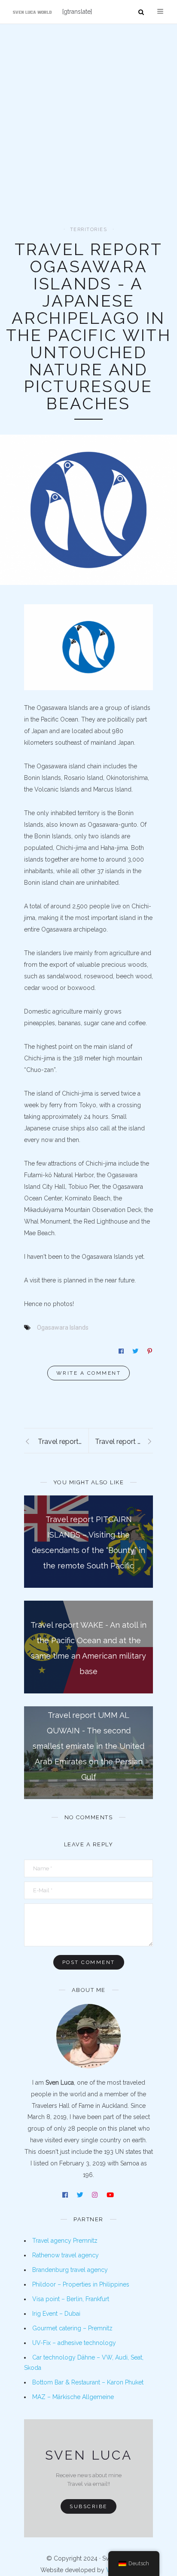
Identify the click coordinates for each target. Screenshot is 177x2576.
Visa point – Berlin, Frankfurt (71, 2299)
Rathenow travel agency (66, 2255)
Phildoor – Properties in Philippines (81, 2284)
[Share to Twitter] (136, 1351)
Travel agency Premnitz (65, 2241)
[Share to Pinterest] (150, 1351)
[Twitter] (81, 2196)
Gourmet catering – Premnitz (72, 2328)
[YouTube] (111, 2196)
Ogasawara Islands (63, 1328)
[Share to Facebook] (122, 1351)
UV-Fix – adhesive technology (74, 2343)
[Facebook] (66, 2196)
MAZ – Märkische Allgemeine (73, 2397)
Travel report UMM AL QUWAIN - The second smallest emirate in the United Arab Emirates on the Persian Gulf (88, 1746)
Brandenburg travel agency (70, 2270)
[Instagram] (95, 2196)
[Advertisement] (88, 134)
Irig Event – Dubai (56, 2314)
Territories (89, 230)
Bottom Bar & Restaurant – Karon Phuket (88, 2382)
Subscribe (88, 2506)
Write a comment (89, 1373)
